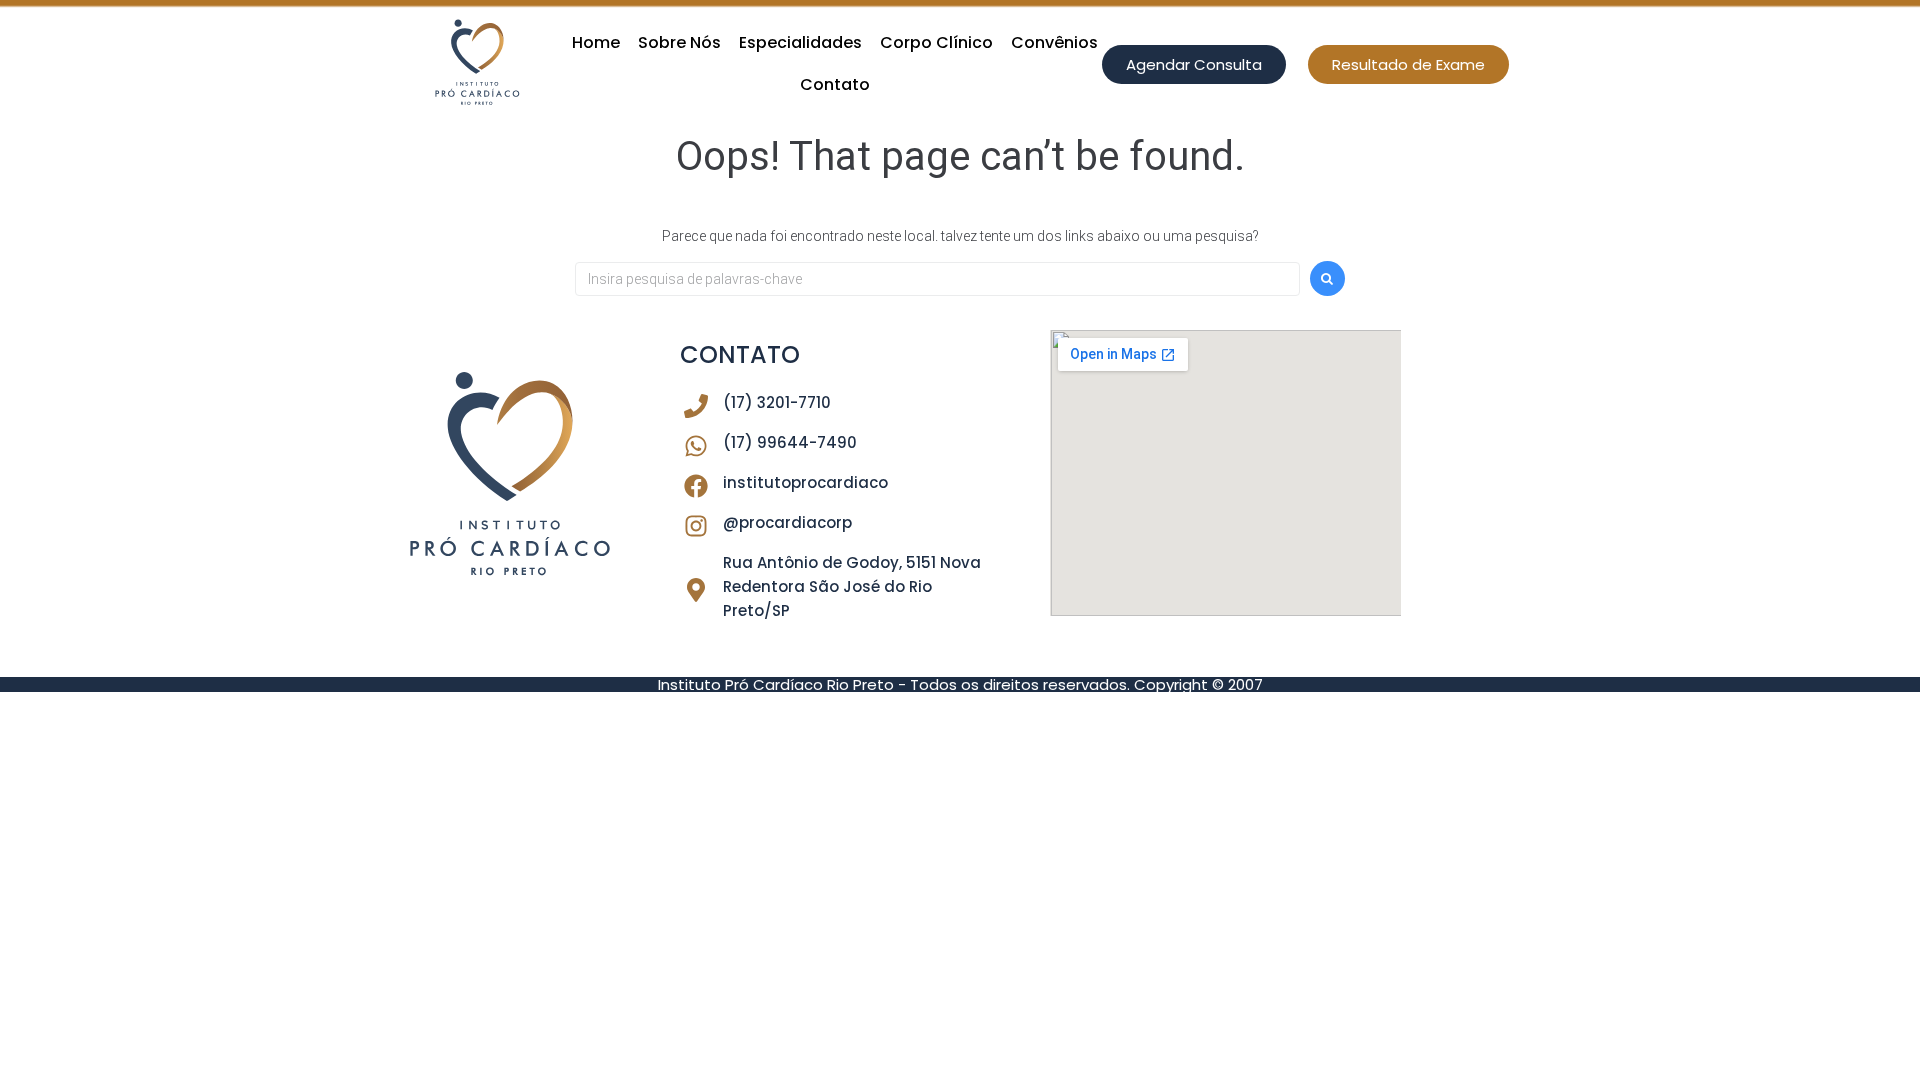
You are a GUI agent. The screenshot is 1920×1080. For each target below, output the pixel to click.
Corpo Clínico (936, 42)
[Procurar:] (937, 279)
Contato (835, 84)
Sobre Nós (679, 42)
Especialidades (800, 42)
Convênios (1054, 42)
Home (596, 42)
